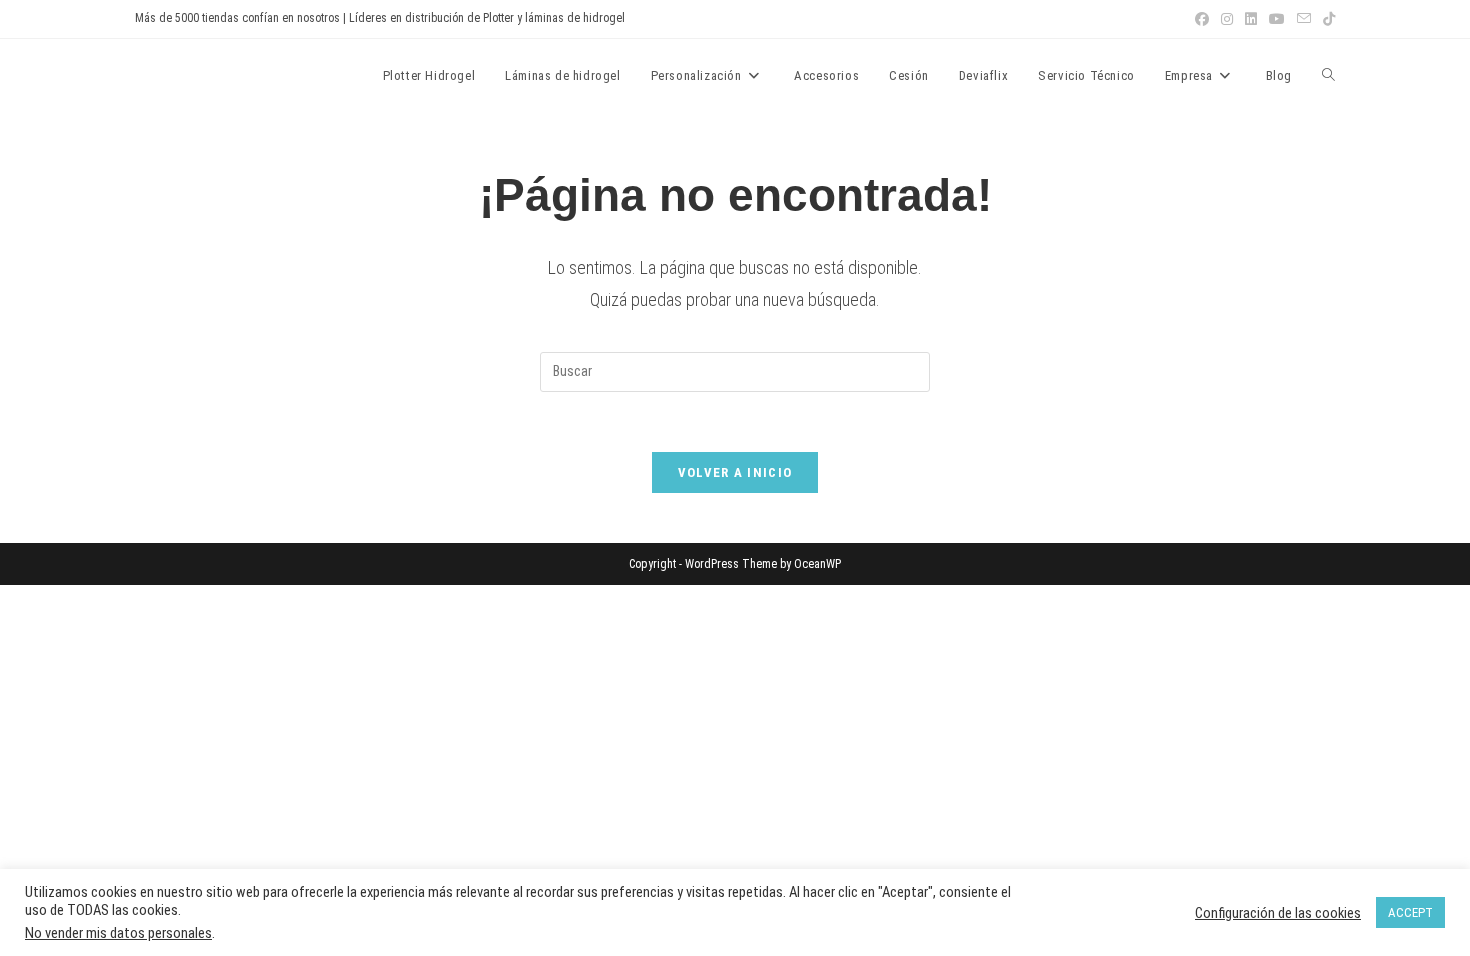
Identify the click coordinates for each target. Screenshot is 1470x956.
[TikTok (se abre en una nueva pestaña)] (1326, 19)
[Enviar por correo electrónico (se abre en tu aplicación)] (1304, 19)
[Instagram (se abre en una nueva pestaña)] (1227, 19)
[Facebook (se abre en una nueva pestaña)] (1202, 19)
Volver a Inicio (735, 472)
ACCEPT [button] (1410, 912)
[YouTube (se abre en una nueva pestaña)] (1277, 19)
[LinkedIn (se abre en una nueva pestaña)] (1251, 19)
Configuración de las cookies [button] (1278, 913)
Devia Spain (190, 75)
